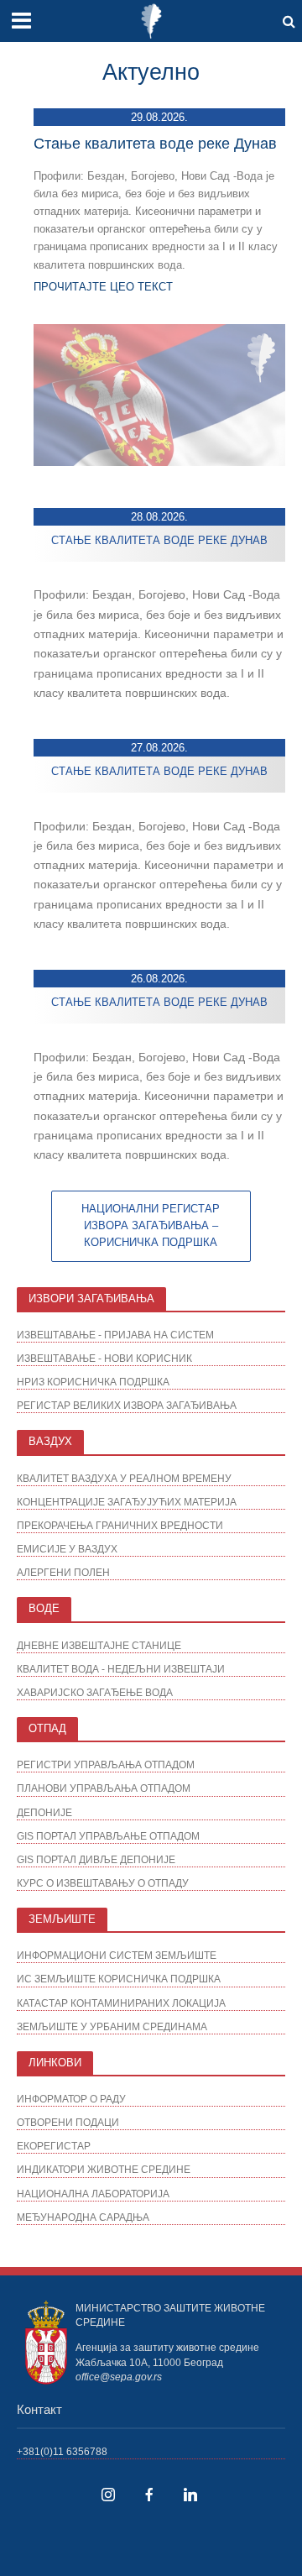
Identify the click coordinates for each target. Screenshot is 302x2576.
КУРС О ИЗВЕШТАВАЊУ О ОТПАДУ (103, 1883)
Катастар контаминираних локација (121, 2003)
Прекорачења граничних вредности (120, 1525)
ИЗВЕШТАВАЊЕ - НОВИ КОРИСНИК (104, 1358)
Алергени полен (63, 1572)
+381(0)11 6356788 (62, 2451)
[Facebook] (149, 2495)
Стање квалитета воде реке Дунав (155, 144)
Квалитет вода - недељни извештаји (121, 1669)
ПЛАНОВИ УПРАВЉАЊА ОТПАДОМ (104, 1788)
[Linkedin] (190, 2495)
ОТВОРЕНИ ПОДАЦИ (68, 2122)
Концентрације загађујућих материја (127, 1502)
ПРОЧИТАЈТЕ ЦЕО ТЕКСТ (103, 287)
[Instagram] (108, 2495)
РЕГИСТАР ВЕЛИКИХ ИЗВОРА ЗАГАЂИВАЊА (127, 1405)
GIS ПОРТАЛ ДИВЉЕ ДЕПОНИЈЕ (96, 1859)
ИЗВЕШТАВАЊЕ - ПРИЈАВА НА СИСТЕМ (115, 1335)
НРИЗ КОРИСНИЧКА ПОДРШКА (93, 1382)
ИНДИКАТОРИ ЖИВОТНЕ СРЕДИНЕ (104, 2169)
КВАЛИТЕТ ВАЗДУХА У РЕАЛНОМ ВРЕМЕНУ (124, 1478)
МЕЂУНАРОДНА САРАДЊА (83, 2217)
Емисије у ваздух (67, 1549)
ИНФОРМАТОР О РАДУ (71, 2099)
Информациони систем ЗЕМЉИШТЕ (117, 1955)
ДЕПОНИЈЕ (44, 1812)
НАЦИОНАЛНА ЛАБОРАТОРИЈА (93, 2194)
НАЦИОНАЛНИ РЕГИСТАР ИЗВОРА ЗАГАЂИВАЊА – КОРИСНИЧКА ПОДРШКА (151, 1226)
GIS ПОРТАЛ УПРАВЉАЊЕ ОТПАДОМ (108, 1836)
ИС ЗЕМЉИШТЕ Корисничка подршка (119, 1979)
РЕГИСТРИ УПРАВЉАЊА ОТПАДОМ (106, 1764)
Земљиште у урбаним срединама (112, 2026)
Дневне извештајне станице (99, 1645)
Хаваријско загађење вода (95, 1692)
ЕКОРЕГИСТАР (54, 2146)
